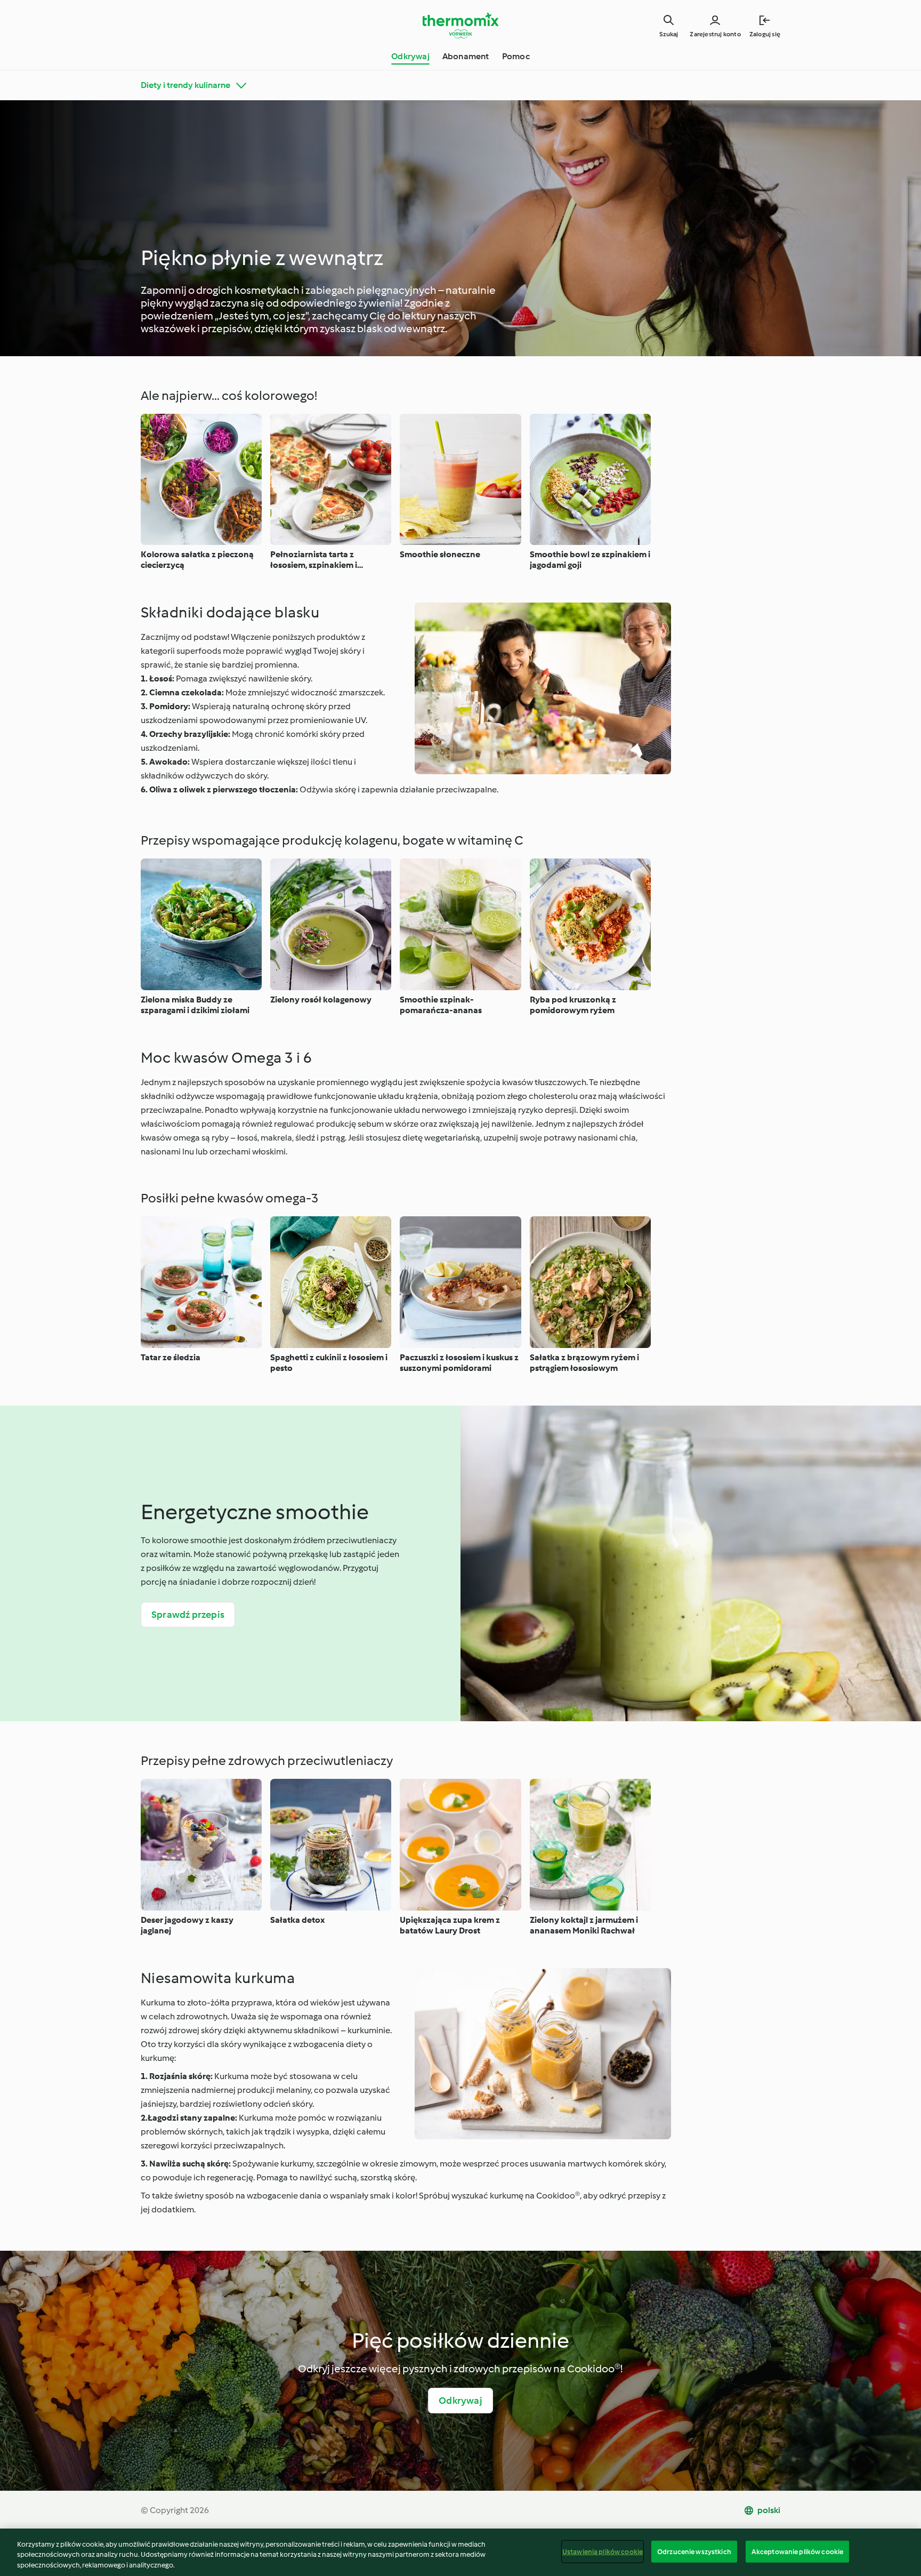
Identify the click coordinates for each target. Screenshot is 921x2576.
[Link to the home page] (461, 26)
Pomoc (516, 56)
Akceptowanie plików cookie (797, 2551)
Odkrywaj (410, 56)
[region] (461, 2552)
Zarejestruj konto (715, 34)
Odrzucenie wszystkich (694, 2551)
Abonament (466, 56)
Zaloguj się (765, 34)
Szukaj (669, 34)
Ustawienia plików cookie (603, 2551)
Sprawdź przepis (188, 1615)
